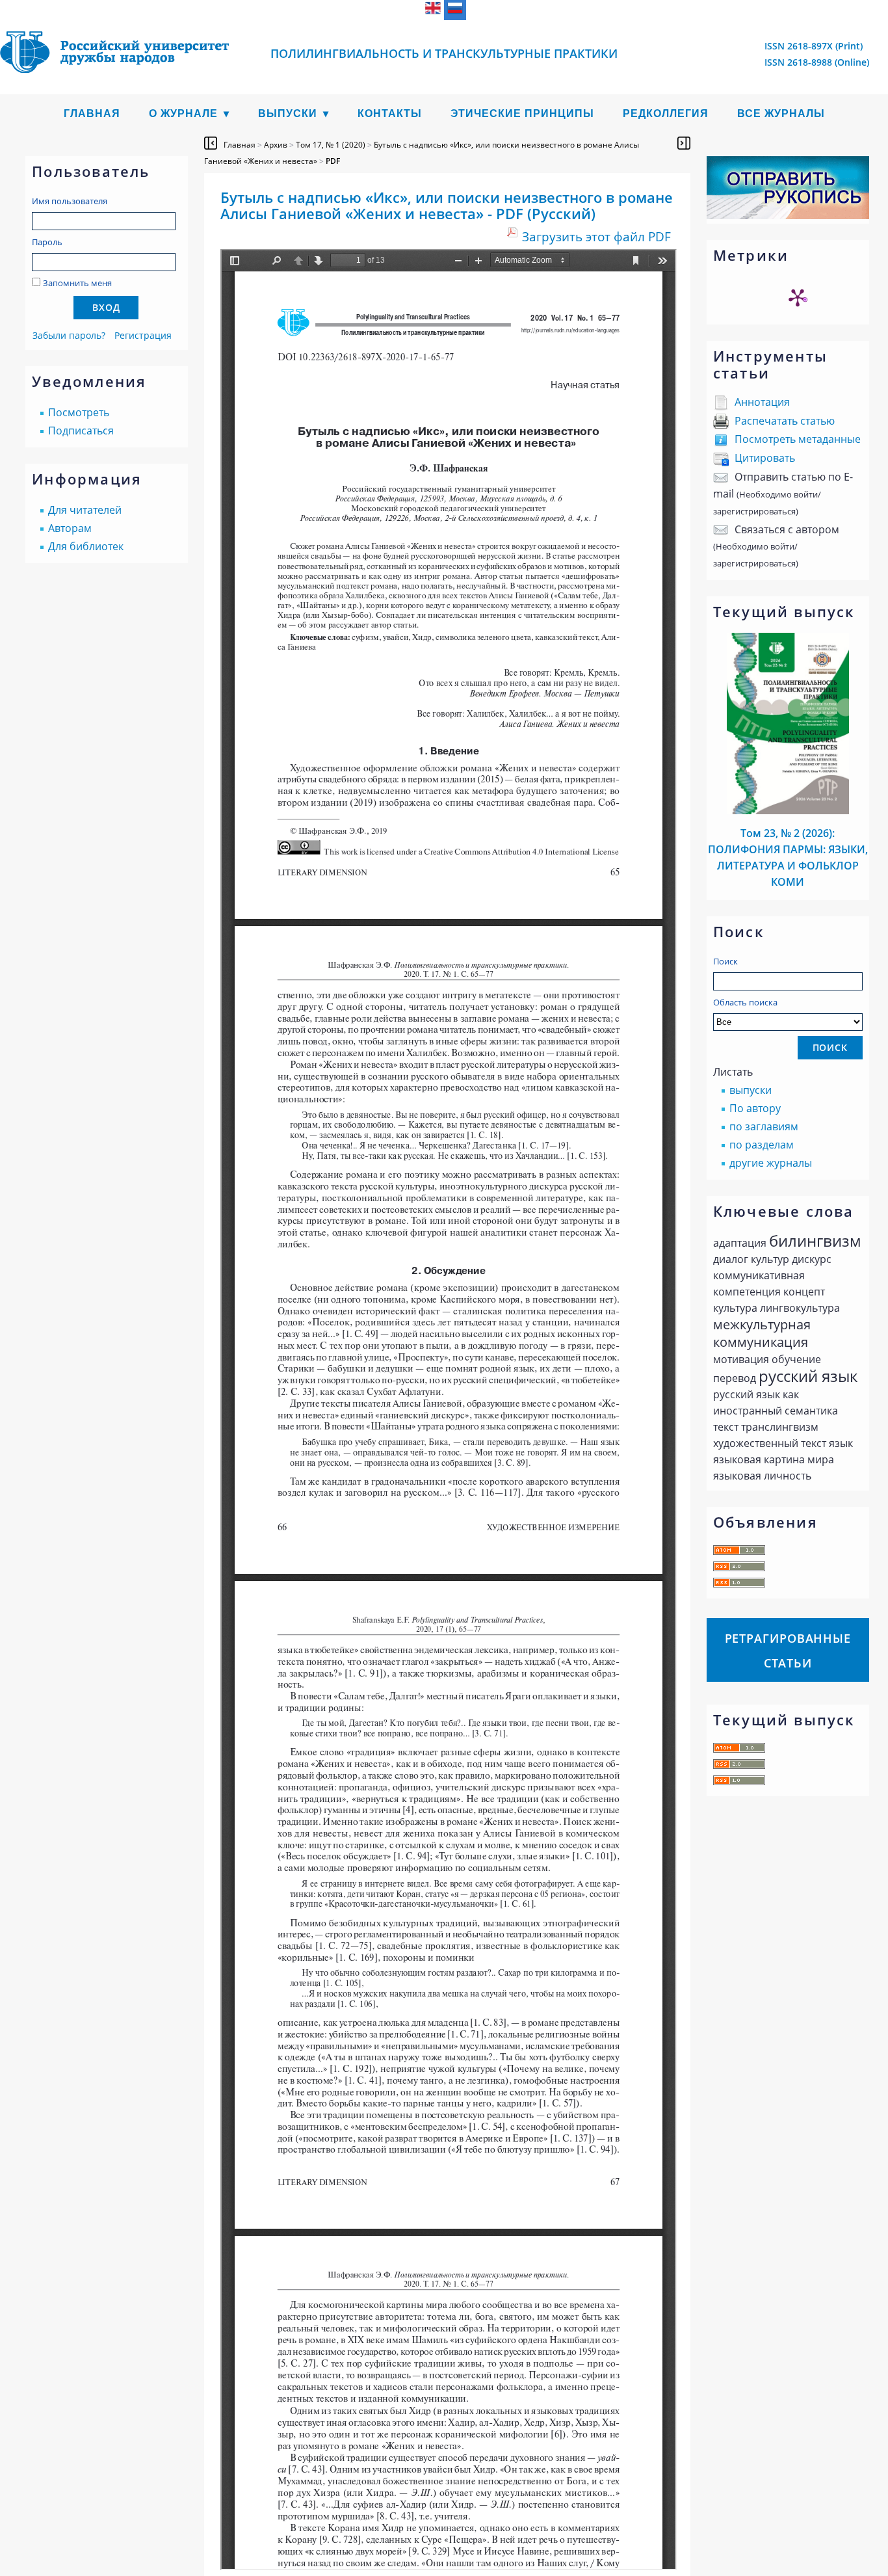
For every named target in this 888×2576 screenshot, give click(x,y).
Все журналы (781, 113)
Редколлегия (666, 113)
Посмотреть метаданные (798, 439)
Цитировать (765, 458)
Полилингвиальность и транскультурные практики (444, 53)
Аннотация (762, 402)
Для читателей (85, 510)
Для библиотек (86, 546)
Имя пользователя (70, 201)
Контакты (390, 113)
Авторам (70, 528)
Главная (92, 113)
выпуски (751, 1090)
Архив (276, 145)
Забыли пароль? (69, 335)
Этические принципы (522, 113)
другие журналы (771, 1163)
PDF (333, 161)
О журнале (183, 113)
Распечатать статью (785, 421)
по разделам (762, 1145)
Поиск (725, 961)
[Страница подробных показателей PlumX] (798, 297)
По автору (755, 1108)
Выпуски (288, 113)
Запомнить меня (77, 283)
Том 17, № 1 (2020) (331, 145)
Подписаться (81, 431)
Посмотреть (79, 412)
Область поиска (745, 1002)
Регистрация (143, 335)
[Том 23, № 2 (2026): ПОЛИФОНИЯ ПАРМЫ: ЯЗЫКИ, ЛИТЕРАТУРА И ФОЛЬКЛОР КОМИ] (788, 810)
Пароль (47, 242)
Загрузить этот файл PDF (596, 236)
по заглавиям (764, 1126)
